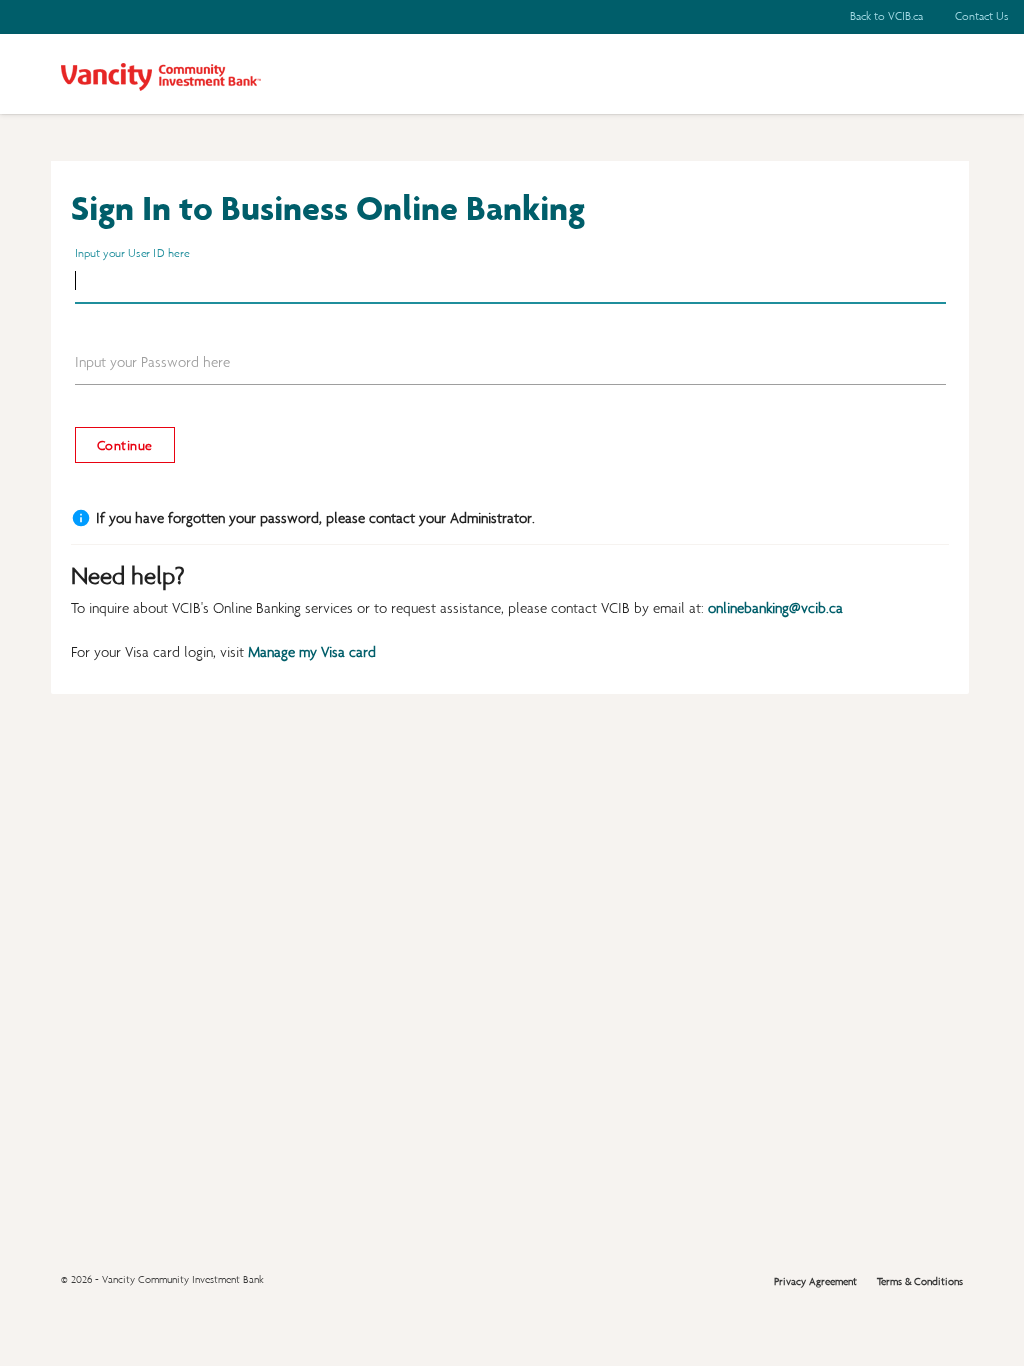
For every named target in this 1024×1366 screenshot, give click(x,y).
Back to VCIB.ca (886, 16)
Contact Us (981, 16)
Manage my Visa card (312, 652)
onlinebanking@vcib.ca (775, 608)
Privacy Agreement (815, 1281)
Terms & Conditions (920, 1281)
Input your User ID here (132, 253)
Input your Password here (152, 362)
